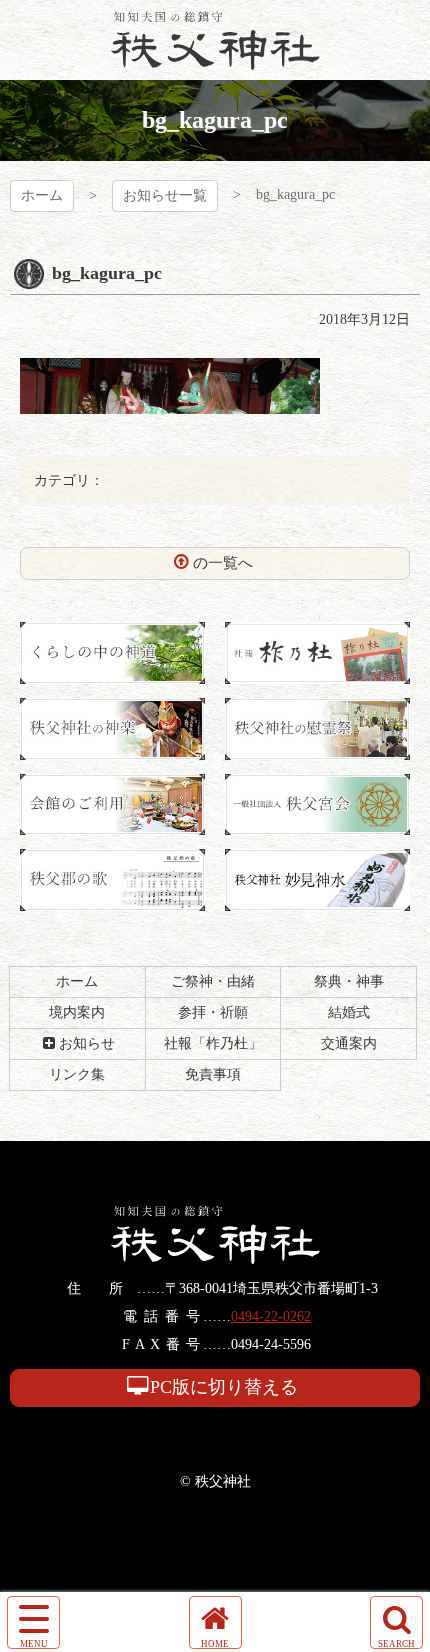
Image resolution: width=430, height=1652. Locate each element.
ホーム (42, 195)
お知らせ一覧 (165, 195)
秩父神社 (215, 40)
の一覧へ (223, 563)
